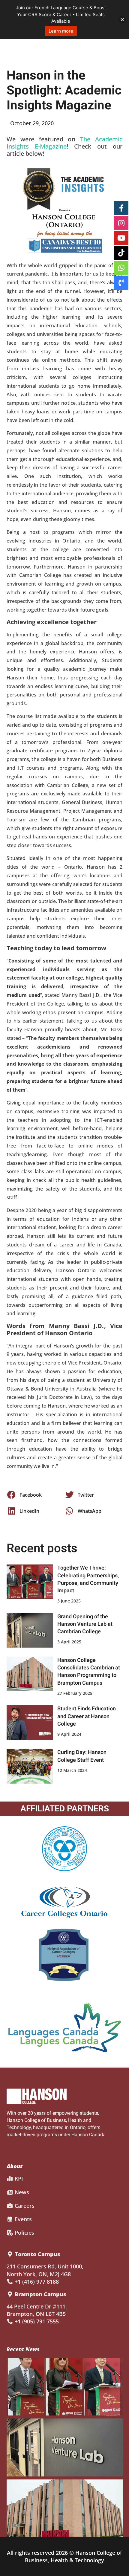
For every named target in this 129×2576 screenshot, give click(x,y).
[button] (36, 1495)
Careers (24, 2206)
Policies (24, 2233)
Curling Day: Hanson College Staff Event (82, 1756)
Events (22, 2219)
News (21, 2192)
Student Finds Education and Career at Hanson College (87, 1716)
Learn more (61, 31)
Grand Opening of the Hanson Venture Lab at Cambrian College (85, 1624)
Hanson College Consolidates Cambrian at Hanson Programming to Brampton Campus (89, 1672)
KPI (18, 2178)
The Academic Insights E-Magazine (65, 143)
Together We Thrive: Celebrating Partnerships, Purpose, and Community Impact (88, 1579)
